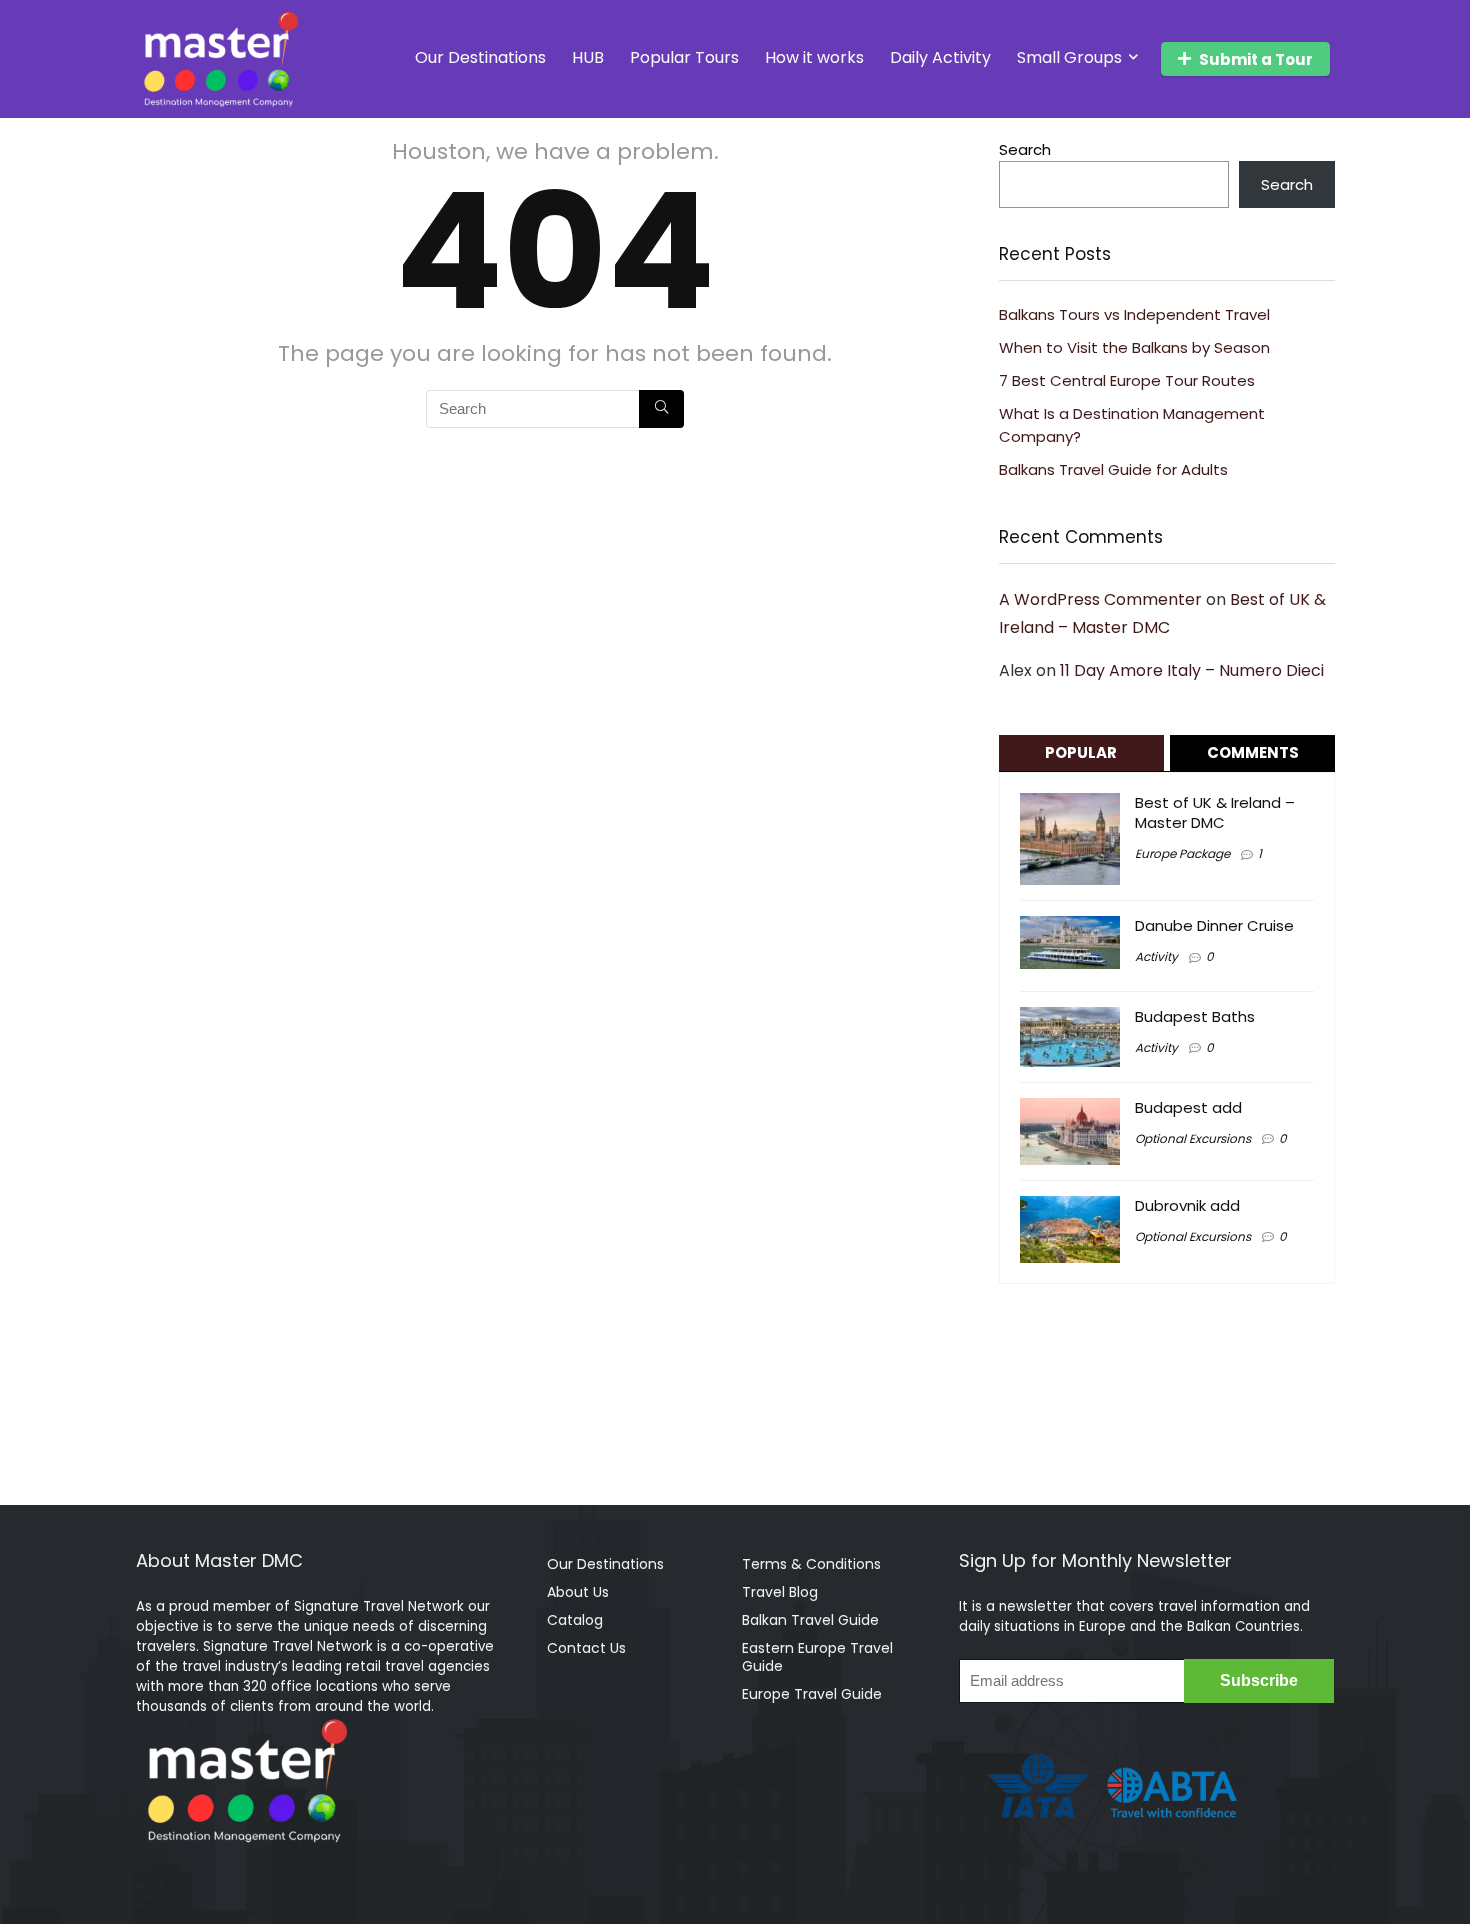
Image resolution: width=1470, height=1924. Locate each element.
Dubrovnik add (1187, 1205)
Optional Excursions (1193, 1138)
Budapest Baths (1195, 1016)
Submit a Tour (1256, 59)
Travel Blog (780, 1592)
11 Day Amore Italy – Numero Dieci (1192, 670)
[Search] (661, 409)
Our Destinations (480, 57)
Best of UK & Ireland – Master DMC (1215, 812)
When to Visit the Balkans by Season (1134, 347)
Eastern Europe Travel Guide (817, 1657)
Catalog (575, 1620)
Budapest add (1188, 1107)
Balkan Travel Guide (810, 1620)
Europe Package (1182, 853)
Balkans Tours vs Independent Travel (1134, 314)
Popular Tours (684, 57)
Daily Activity (940, 57)
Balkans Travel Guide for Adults (1113, 469)
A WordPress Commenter (1100, 599)
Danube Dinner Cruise (1214, 925)
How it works (814, 57)
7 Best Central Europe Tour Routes (1127, 380)
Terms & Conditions (811, 1564)
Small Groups (1069, 57)
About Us (578, 1592)
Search (1025, 149)
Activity (1156, 956)
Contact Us (586, 1648)
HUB (588, 57)
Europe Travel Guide (812, 1694)
